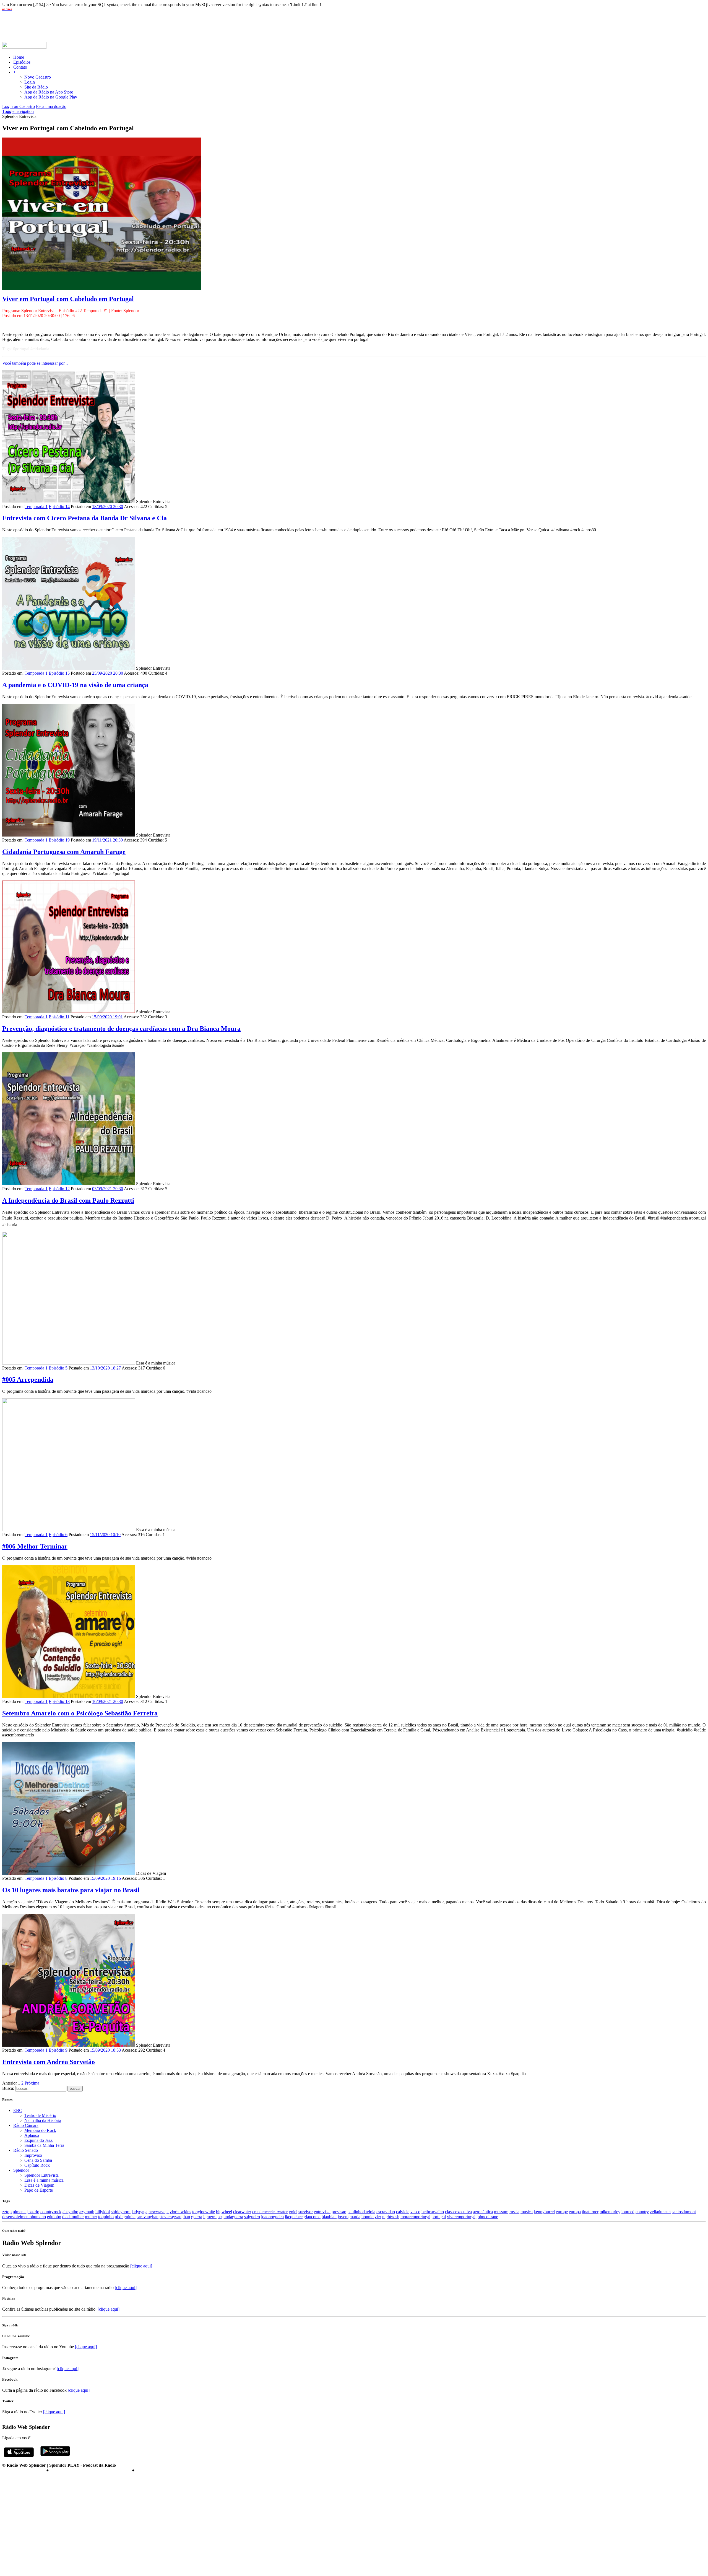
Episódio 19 (59, 840)
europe (562, 2212)
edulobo (54, 2217)
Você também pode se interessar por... (35, 363)
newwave (157, 2212)
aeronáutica (483, 2212)
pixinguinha (125, 2217)
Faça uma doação (51, 106)
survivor (306, 2212)
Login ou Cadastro (19, 106)
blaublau (329, 2217)
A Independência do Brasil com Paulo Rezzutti (68, 1200)
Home (19, 57)
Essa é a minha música (44, 2180)
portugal (439, 2217)
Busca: (8, 2088)
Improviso (33, 2155)
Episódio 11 (59, 1017)
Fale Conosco (148, 2470)
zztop (7, 2212)
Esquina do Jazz (38, 2140)
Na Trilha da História (43, 2120)
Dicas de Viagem (39, 2185)
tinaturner (590, 2212)
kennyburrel (544, 2212)
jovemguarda (349, 2217)
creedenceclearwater (270, 2212)
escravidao (386, 2212)
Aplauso (32, 2135)
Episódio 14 (59, 507)
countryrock (51, 2212)
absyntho (70, 2212)
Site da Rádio (36, 87)
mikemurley (610, 2212)
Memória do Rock (40, 2130)
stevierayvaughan (175, 2217)
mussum (501, 2212)
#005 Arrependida (28, 1379)
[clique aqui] (141, 2266)
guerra (197, 2217)
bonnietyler (371, 2217)
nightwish (391, 2217)
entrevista (322, 2212)
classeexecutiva (458, 2212)
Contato (20, 67)
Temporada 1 (36, 507)
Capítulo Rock (37, 2165)
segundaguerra (230, 2217)
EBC (18, 2110)
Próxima (32, 2083)
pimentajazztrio (26, 2212)
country (642, 2212)
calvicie (403, 2212)
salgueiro (252, 2217)
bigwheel (224, 2212)
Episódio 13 (59, 1701)
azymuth (87, 2212)
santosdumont (684, 2212)
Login (30, 82)
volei (293, 2212)
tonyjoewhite (204, 2212)
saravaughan (148, 2217)
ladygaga (140, 2212)
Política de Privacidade (24, 2470)
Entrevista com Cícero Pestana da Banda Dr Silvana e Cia (84, 518)
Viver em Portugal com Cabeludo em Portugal (68, 299)
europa (575, 2212)
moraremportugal (415, 2217)
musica (527, 2212)
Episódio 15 (59, 673)
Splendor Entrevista (41, 2175)
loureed (628, 2212)
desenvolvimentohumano (24, 2217)
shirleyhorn (121, 2212)
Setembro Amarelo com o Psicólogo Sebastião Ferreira (80, 1713)
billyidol (103, 2212)
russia (514, 2212)
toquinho (106, 2217)
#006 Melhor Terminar (35, 1546)
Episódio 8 (58, 1878)
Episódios (22, 62)
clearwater (242, 2212)
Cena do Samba (38, 2160)
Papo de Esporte (39, 2190)
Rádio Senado (26, 2150)
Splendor (21, 2170)
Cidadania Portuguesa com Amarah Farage (64, 852)
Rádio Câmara (26, 2125)
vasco (415, 2212)
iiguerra (210, 2217)
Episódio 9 (58, 2050)
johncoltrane (487, 2217)
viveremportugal (461, 2217)
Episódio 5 (58, 1368)
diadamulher (73, 2217)
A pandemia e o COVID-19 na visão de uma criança (75, 685)
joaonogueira (272, 2217)
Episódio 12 (59, 1189)
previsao (339, 2212)
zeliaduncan (660, 2212)
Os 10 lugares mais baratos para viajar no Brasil (71, 1890)
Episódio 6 (58, 1535)
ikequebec (294, 2217)
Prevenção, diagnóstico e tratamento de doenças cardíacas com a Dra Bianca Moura (121, 1029)
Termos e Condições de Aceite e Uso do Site (90, 2470)
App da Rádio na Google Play (51, 97)
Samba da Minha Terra (44, 2145)
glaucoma (312, 2217)
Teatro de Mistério (40, 2115)
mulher (91, 2217)
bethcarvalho (433, 2212)
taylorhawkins (179, 2212)
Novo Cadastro (38, 77)
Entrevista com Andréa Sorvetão (49, 2062)
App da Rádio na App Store (49, 92)
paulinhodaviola (361, 2212)
